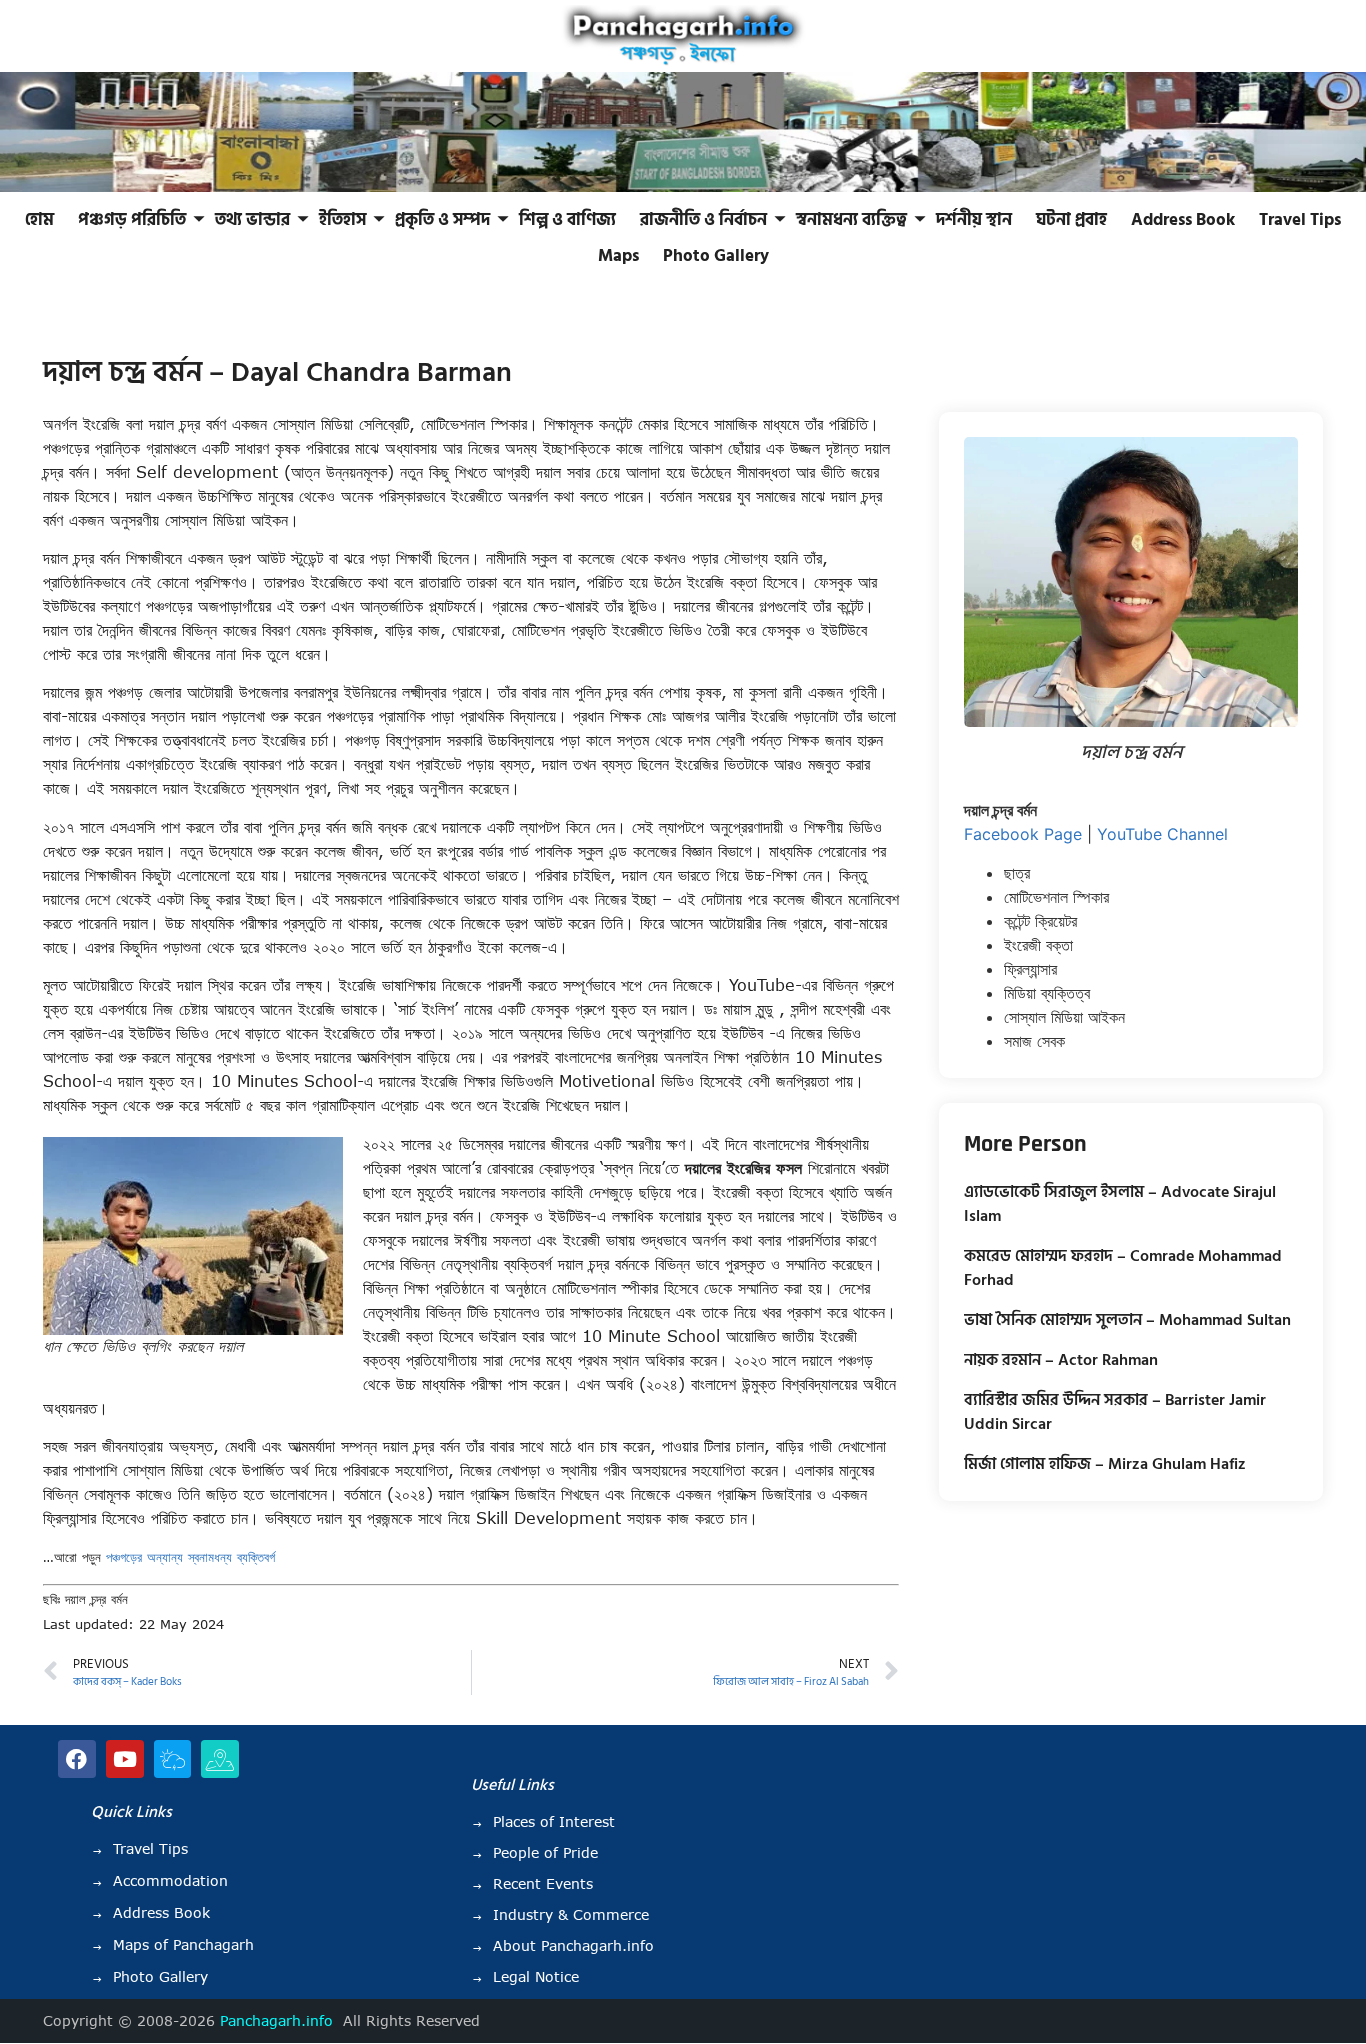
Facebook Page (1023, 834)
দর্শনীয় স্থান (974, 220)
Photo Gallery (716, 256)
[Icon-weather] (173, 1759)
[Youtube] (125, 1759)
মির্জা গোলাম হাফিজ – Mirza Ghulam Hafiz (1105, 1464)
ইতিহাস (342, 220)
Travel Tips (1300, 220)
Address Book (1183, 220)
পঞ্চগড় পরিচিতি (132, 220)
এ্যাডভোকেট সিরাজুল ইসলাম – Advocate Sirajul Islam (1120, 1204)
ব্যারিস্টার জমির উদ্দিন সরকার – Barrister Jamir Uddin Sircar (1115, 1412)
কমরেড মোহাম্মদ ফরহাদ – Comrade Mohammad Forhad (1123, 1268)
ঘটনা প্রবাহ (1071, 220)
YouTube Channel (1162, 834)
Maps (618, 256)
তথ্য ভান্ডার (252, 220)
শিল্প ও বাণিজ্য (567, 220)
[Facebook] (77, 1759)
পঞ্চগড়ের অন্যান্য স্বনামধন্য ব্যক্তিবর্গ (190, 1557)
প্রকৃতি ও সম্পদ (442, 220)
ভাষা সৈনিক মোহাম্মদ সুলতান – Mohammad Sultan (1127, 1320)
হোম (39, 220)
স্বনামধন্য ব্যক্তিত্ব (851, 220)
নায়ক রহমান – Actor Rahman (1061, 1360)
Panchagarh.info (276, 2021)
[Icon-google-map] (220, 1759)
